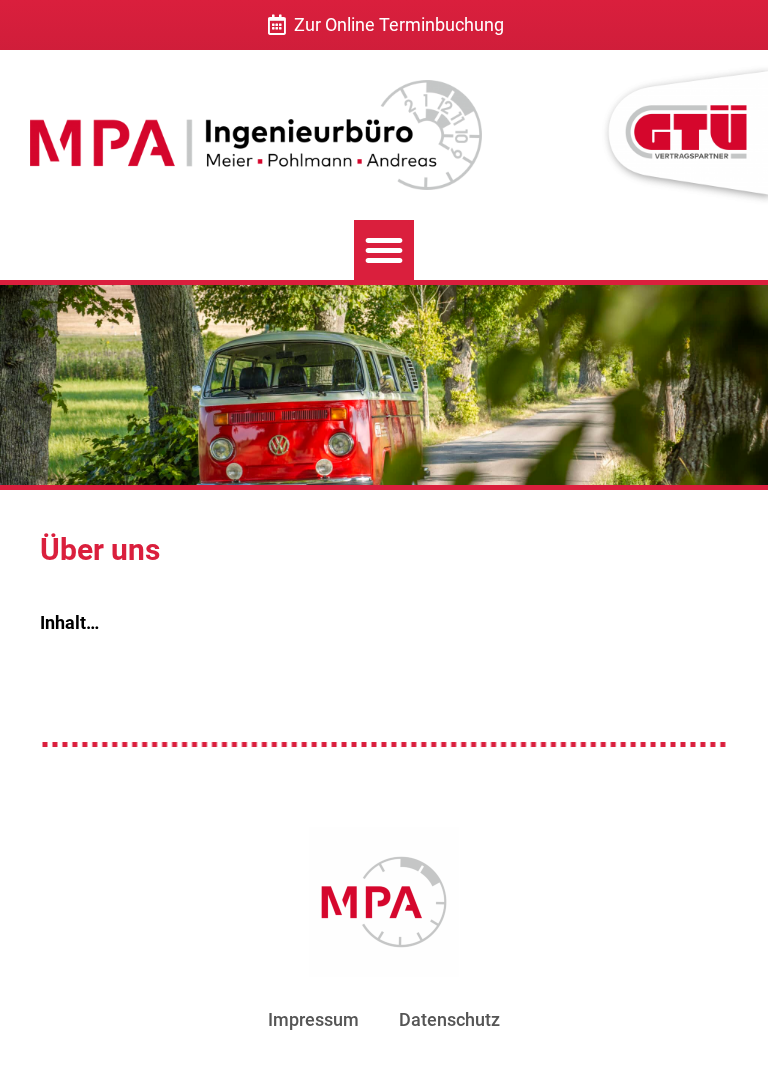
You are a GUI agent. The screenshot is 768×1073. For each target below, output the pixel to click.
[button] (384, 250)
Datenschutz (449, 1019)
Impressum (313, 1019)
